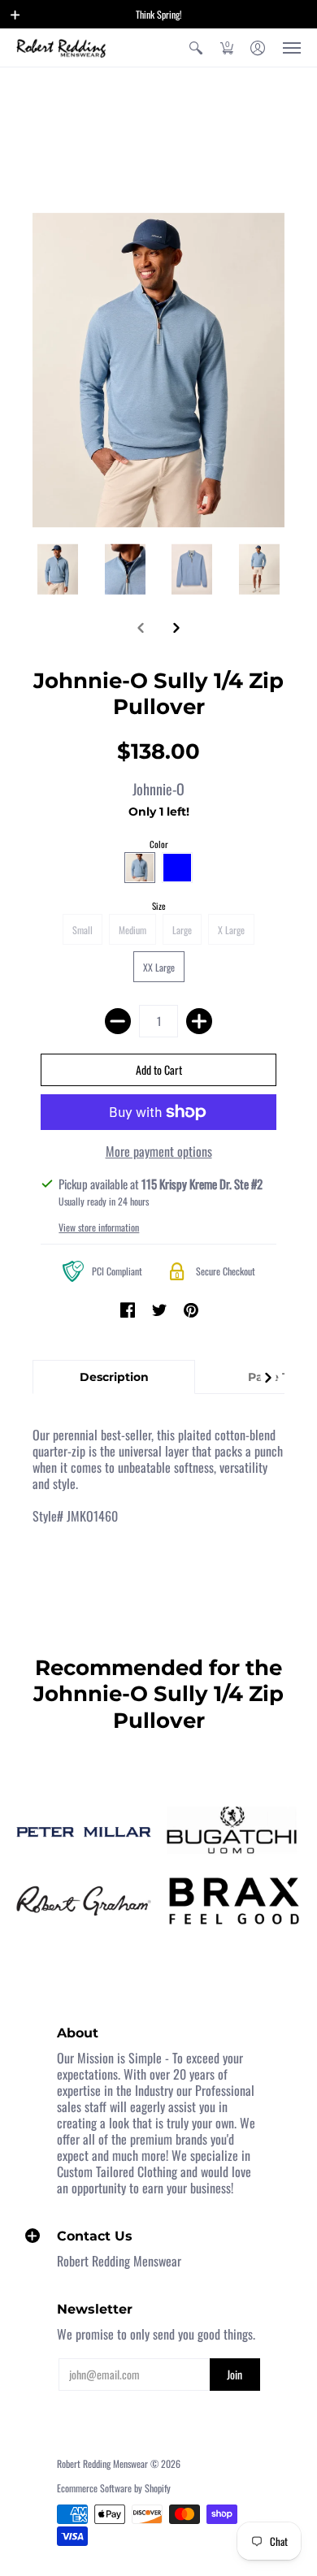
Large (182, 930)
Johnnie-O (158, 789)
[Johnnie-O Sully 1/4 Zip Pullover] (58, 569)
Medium (132, 930)
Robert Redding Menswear (102, 2463)
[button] (15, 15)
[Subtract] (118, 1021)
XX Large (159, 967)
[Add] (199, 1021)
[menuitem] (196, 48)
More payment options (159, 1151)
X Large (231, 930)
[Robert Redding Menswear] (61, 48)
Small (83, 930)
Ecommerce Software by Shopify (114, 2488)
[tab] (114, 1377)
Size (159, 906)
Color (159, 844)
